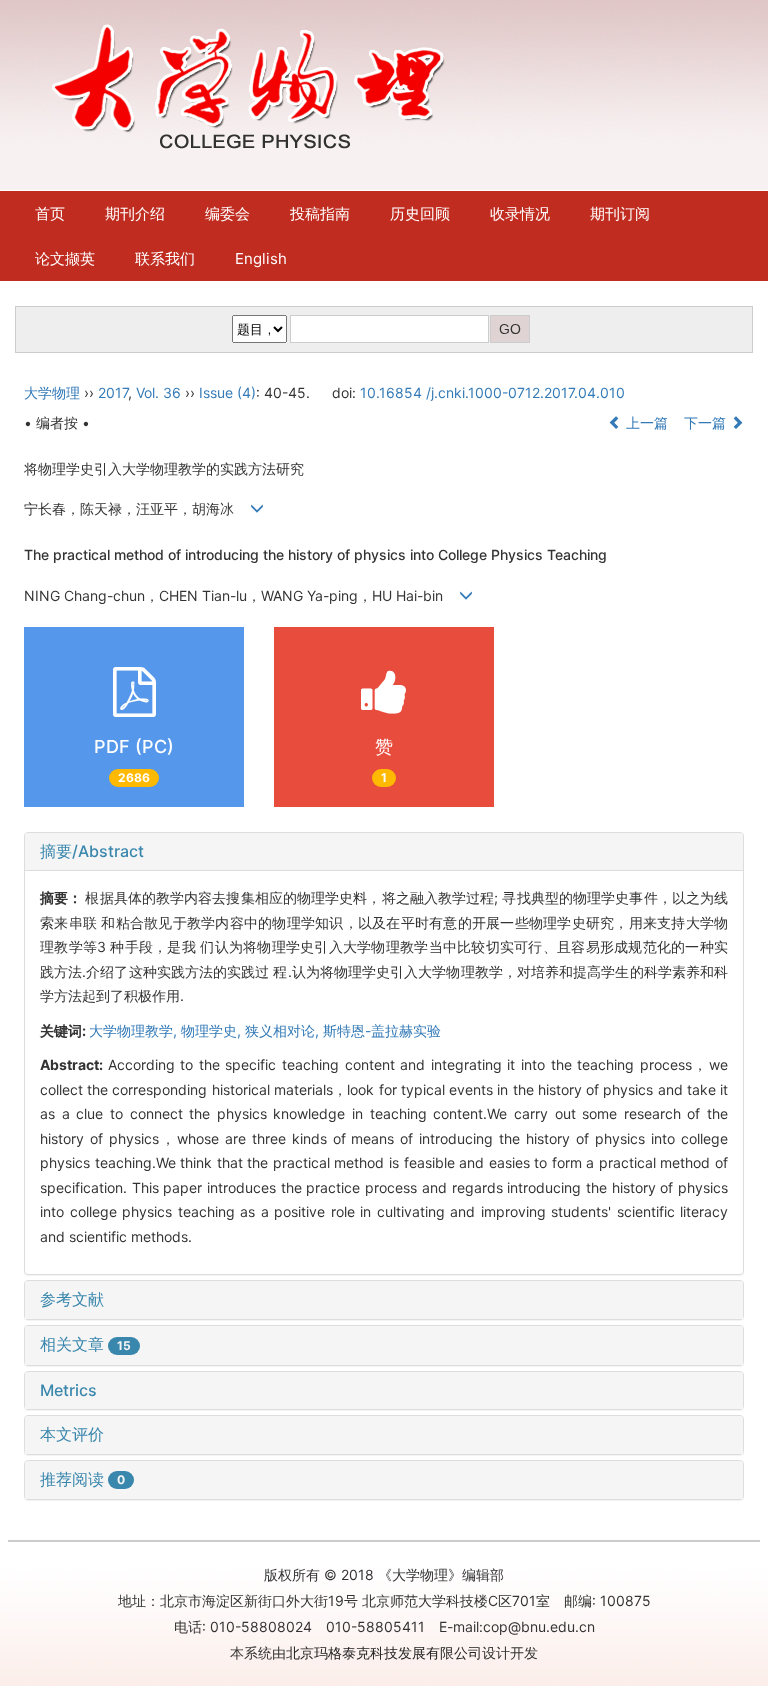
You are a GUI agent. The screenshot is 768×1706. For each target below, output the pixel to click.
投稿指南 (320, 213)
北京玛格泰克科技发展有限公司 (384, 1652)
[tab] (384, 852)
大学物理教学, (135, 1030)
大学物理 (52, 392)
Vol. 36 (158, 392)
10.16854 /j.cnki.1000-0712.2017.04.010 (492, 392)
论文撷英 (65, 258)
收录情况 (520, 213)
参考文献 (72, 1299)
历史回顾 (420, 213)
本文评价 (72, 1434)
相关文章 (85, 1344)
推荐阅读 (82, 1479)
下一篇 (707, 422)
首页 (50, 213)
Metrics (68, 1390)
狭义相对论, (284, 1030)
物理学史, (213, 1030)
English (261, 258)
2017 (113, 392)
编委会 (227, 213)
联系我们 (165, 258)
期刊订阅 (620, 213)
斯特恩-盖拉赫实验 (382, 1030)
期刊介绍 (135, 213)
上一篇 (645, 422)
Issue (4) (227, 392)
